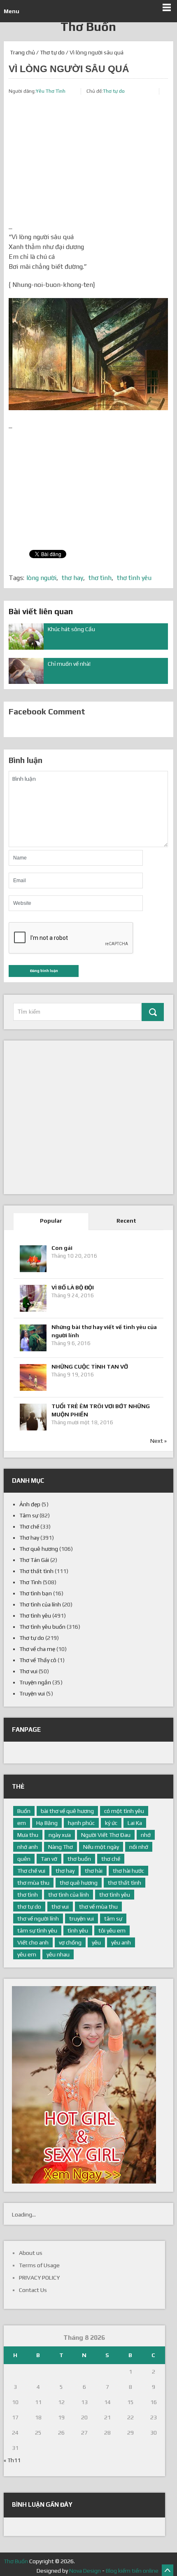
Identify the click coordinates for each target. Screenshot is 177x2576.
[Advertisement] (88, 164)
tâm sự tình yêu (37, 1930)
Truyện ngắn (35, 1682)
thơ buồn (79, 1859)
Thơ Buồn (88, 27)
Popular (51, 1221)
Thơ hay (29, 1538)
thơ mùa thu (33, 1883)
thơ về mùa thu (98, 1907)
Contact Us (33, 2290)
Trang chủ (22, 52)
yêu (96, 1942)
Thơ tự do (52, 52)
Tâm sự (29, 1515)
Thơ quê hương (39, 1549)
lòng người (41, 578)
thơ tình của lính (69, 1895)
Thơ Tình (30, 1582)
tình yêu (78, 1930)
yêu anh (121, 1942)
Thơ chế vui (31, 1871)
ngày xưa (60, 1835)
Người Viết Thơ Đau (106, 1835)
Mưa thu (28, 1835)
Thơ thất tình (36, 1571)
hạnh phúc (81, 1823)
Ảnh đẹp (30, 1504)
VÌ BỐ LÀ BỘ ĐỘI (73, 1287)
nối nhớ (139, 1847)
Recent (126, 1221)
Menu (12, 11)
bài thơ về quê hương (67, 1811)
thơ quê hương (79, 1883)
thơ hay (72, 578)
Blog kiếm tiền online (132, 2571)
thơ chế (111, 1859)
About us (31, 2253)
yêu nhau (58, 1954)
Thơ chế (29, 1526)
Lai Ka (135, 1823)
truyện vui (82, 1918)
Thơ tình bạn (36, 1593)
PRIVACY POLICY (39, 2278)
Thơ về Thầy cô (38, 1660)
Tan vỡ (49, 1859)
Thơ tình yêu (35, 1616)
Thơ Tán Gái (34, 1560)
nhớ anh (28, 1847)
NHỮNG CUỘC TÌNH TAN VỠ (90, 1367)
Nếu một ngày (101, 1847)
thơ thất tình (125, 1883)
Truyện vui (32, 1693)
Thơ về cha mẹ (37, 1649)
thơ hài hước (128, 1871)
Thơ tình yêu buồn (42, 1627)
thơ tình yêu (134, 578)
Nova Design (85, 2571)
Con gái (62, 1248)
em (22, 1823)
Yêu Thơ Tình (51, 91)
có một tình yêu (124, 1811)
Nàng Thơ (61, 1847)
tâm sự (113, 1918)
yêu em (27, 1954)
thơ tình (100, 578)
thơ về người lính (38, 1918)
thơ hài (94, 1871)
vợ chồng (70, 1942)
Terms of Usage (39, 2265)
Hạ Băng (47, 1823)
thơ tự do (29, 1907)
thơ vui (60, 1907)
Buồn (24, 1811)
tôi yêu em (112, 1930)
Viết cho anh (33, 1942)
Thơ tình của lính (40, 1604)
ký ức (111, 1823)
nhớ (146, 1835)
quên (24, 1859)
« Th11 (12, 2460)
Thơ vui (28, 1671)
